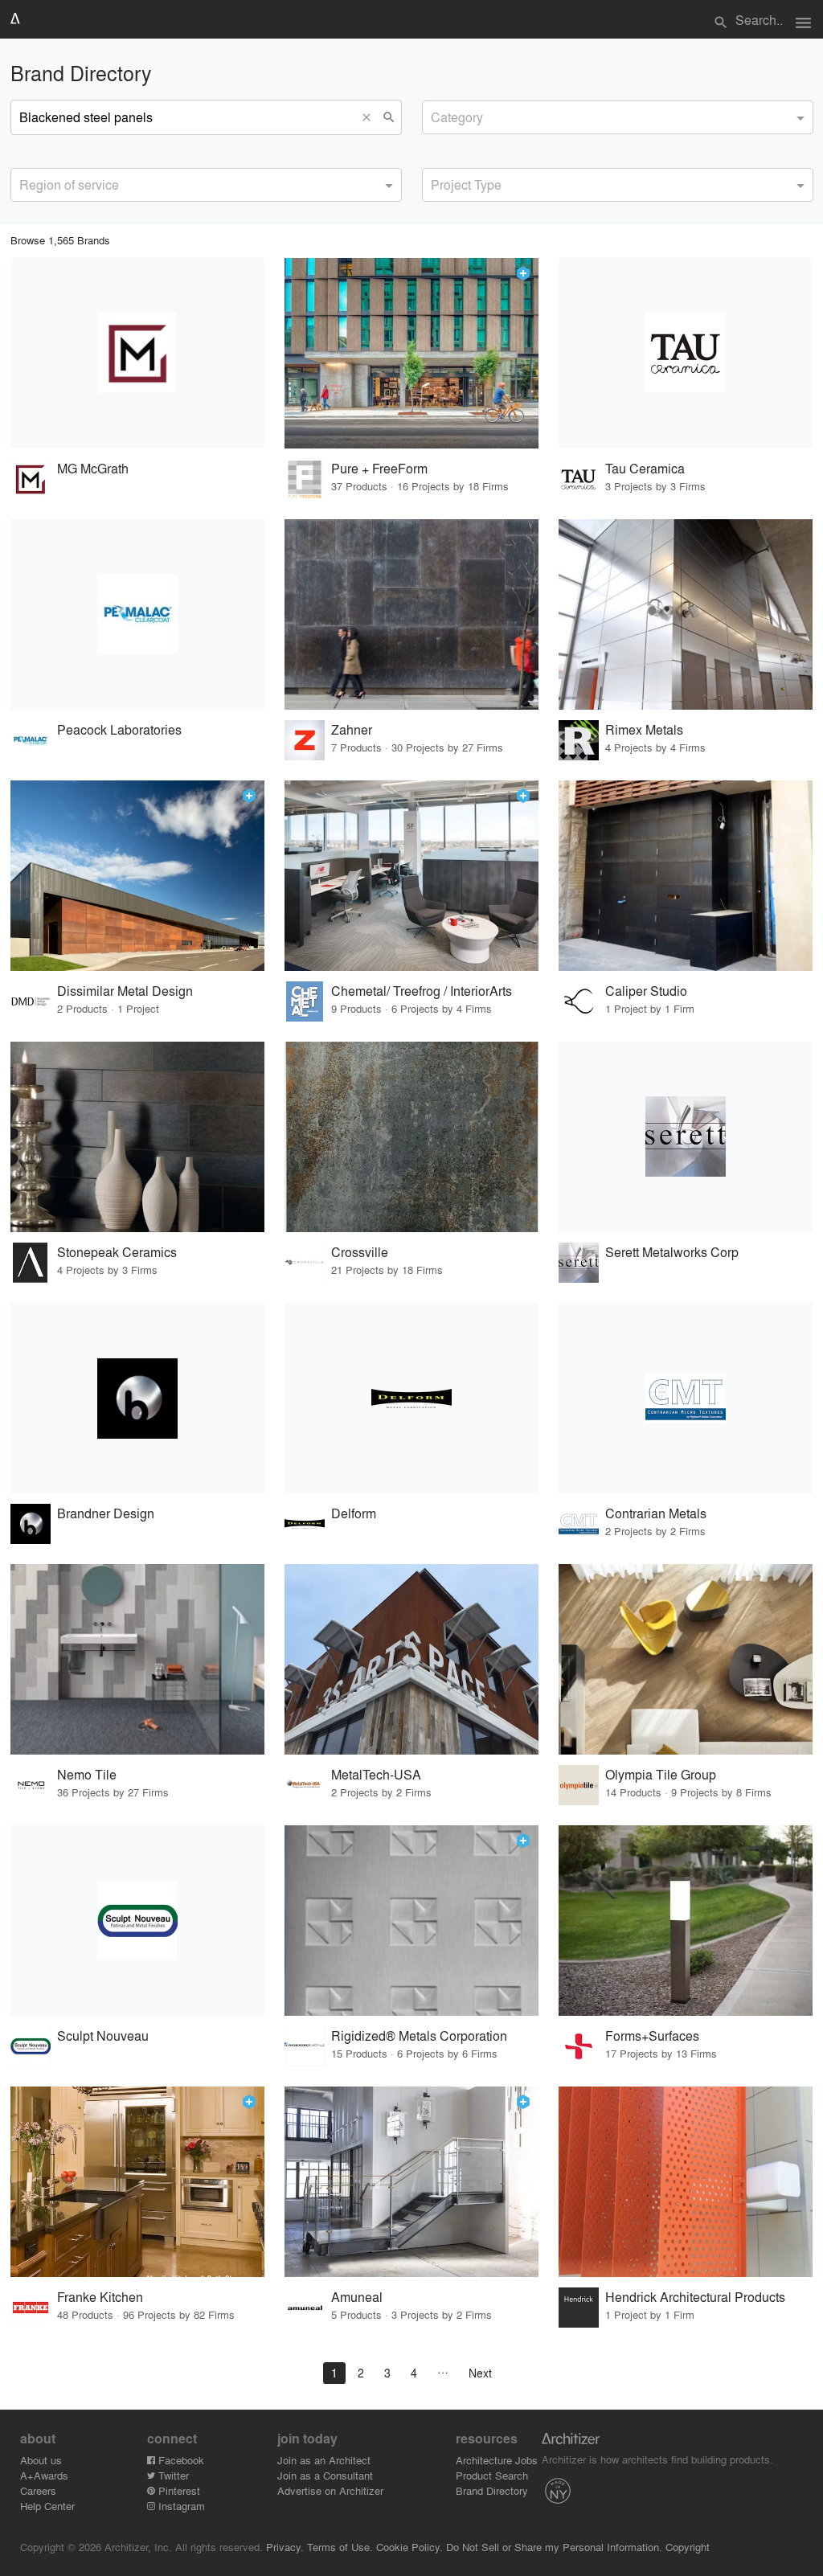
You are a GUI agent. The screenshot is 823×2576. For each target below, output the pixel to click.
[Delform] (411, 1398)
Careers (38, 2490)
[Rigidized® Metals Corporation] (411, 1921)
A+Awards (44, 2475)
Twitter (172, 2475)
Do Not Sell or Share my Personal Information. (554, 2547)
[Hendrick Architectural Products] (686, 2182)
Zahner (352, 729)
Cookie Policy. (409, 2547)
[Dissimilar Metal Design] (137, 876)
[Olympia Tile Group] (686, 1659)
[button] (371, 117)
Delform (354, 1513)
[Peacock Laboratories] (137, 614)
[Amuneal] (411, 2182)
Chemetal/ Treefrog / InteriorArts (422, 991)
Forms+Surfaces (652, 2035)
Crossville (360, 1252)
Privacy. (285, 2547)
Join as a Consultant (325, 2475)
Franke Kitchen (100, 2297)
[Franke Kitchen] (137, 2182)
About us (41, 2460)
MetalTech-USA (376, 1774)
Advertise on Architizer (330, 2490)
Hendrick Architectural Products (695, 2297)
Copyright (688, 2547)
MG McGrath (93, 468)
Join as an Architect (324, 2460)
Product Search (492, 2475)
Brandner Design (106, 1513)
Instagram (180, 2506)
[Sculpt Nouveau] (137, 1921)
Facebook (180, 2460)
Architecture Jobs (497, 2460)
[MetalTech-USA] (411, 1659)
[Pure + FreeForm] (411, 353)
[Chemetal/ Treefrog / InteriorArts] (411, 876)
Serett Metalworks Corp (672, 1252)
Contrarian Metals (656, 1513)
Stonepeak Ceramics (117, 1252)
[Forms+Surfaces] (686, 1921)
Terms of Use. (340, 2547)
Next (480, 2373)
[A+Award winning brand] (523, 273)
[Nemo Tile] (137, 1659)
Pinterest (178, 2490)
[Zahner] (411, 614)
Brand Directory (492, 2490)
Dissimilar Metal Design (125, 991)
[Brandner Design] (137, 1398)
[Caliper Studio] (686, 876)
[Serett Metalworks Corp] (686, 1137)
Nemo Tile (87, 1774)
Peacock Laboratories (119, 729)
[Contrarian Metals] (686, 1398)
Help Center (47, 2506)
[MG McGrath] (137, 353)
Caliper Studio (646, 991)
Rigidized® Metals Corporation (419, 2035)
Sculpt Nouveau (103, 2035)
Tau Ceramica (645, 468)
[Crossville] (411, 1137)
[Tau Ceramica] (686, 353)
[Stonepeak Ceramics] (137, 1137)
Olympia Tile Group (661, 1774)
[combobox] (618, 117)
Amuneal (357, 2297)
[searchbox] (436, 115)
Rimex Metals (644, 729)
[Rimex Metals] (686, 614)
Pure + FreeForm (379, 468)
